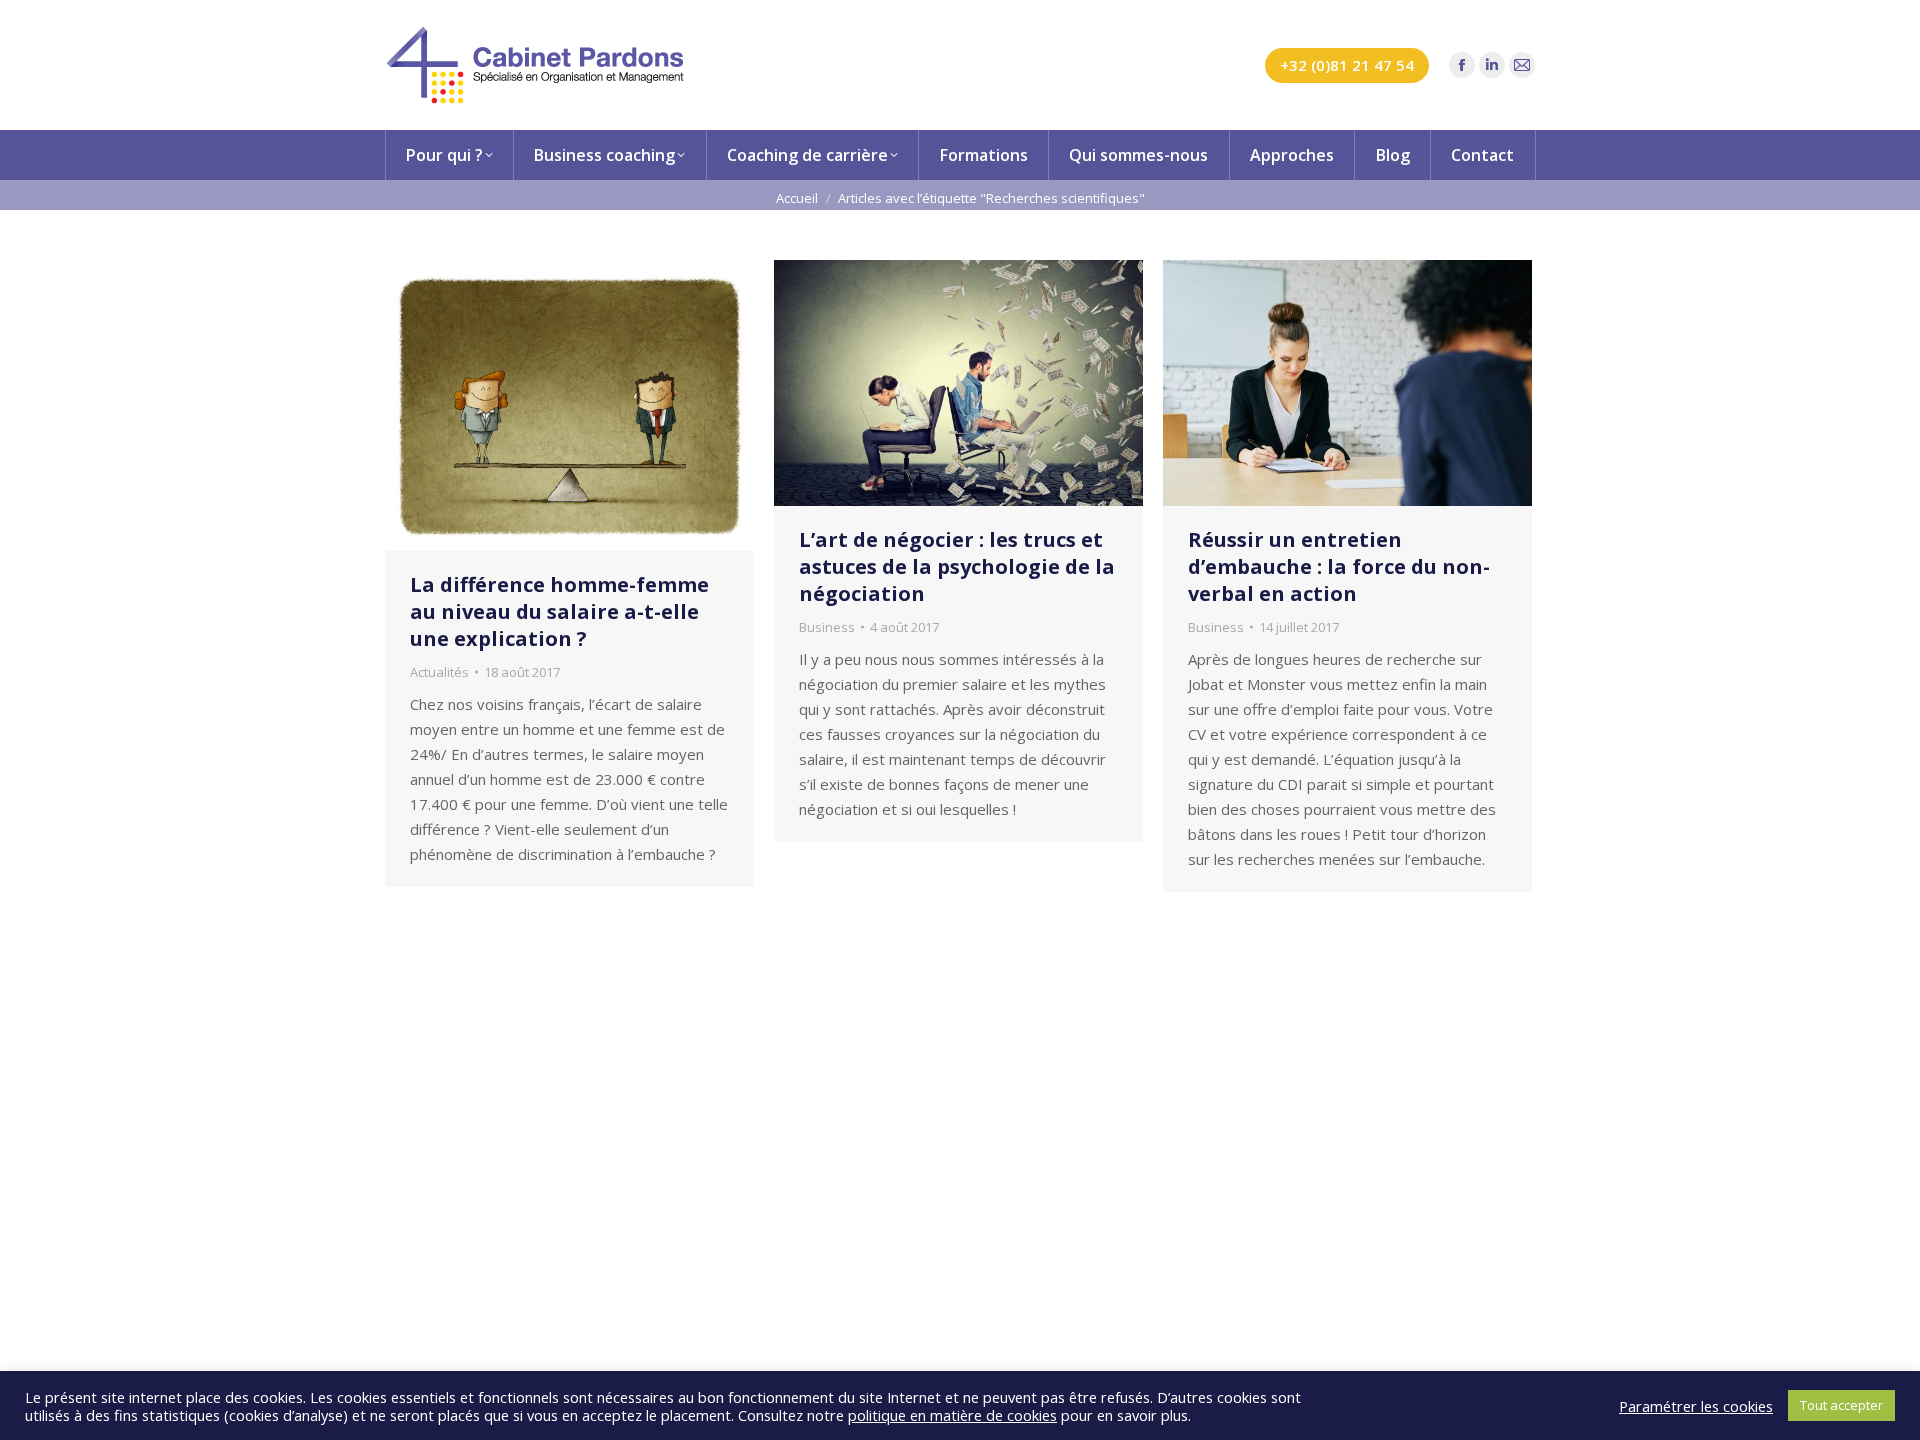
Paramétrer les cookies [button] (1696, 1406)
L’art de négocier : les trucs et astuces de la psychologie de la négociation (957, 566)
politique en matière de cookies (952, 1415)
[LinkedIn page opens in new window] (1492, 65)
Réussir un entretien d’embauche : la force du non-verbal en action (1339, 566)
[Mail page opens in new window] (1522, 65)
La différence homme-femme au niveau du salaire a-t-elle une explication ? (559, 611)
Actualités (439, 672)
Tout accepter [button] (1841, 1405)
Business (827, 627)
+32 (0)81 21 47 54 (1347, 65)
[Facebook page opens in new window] (1462, 65)
